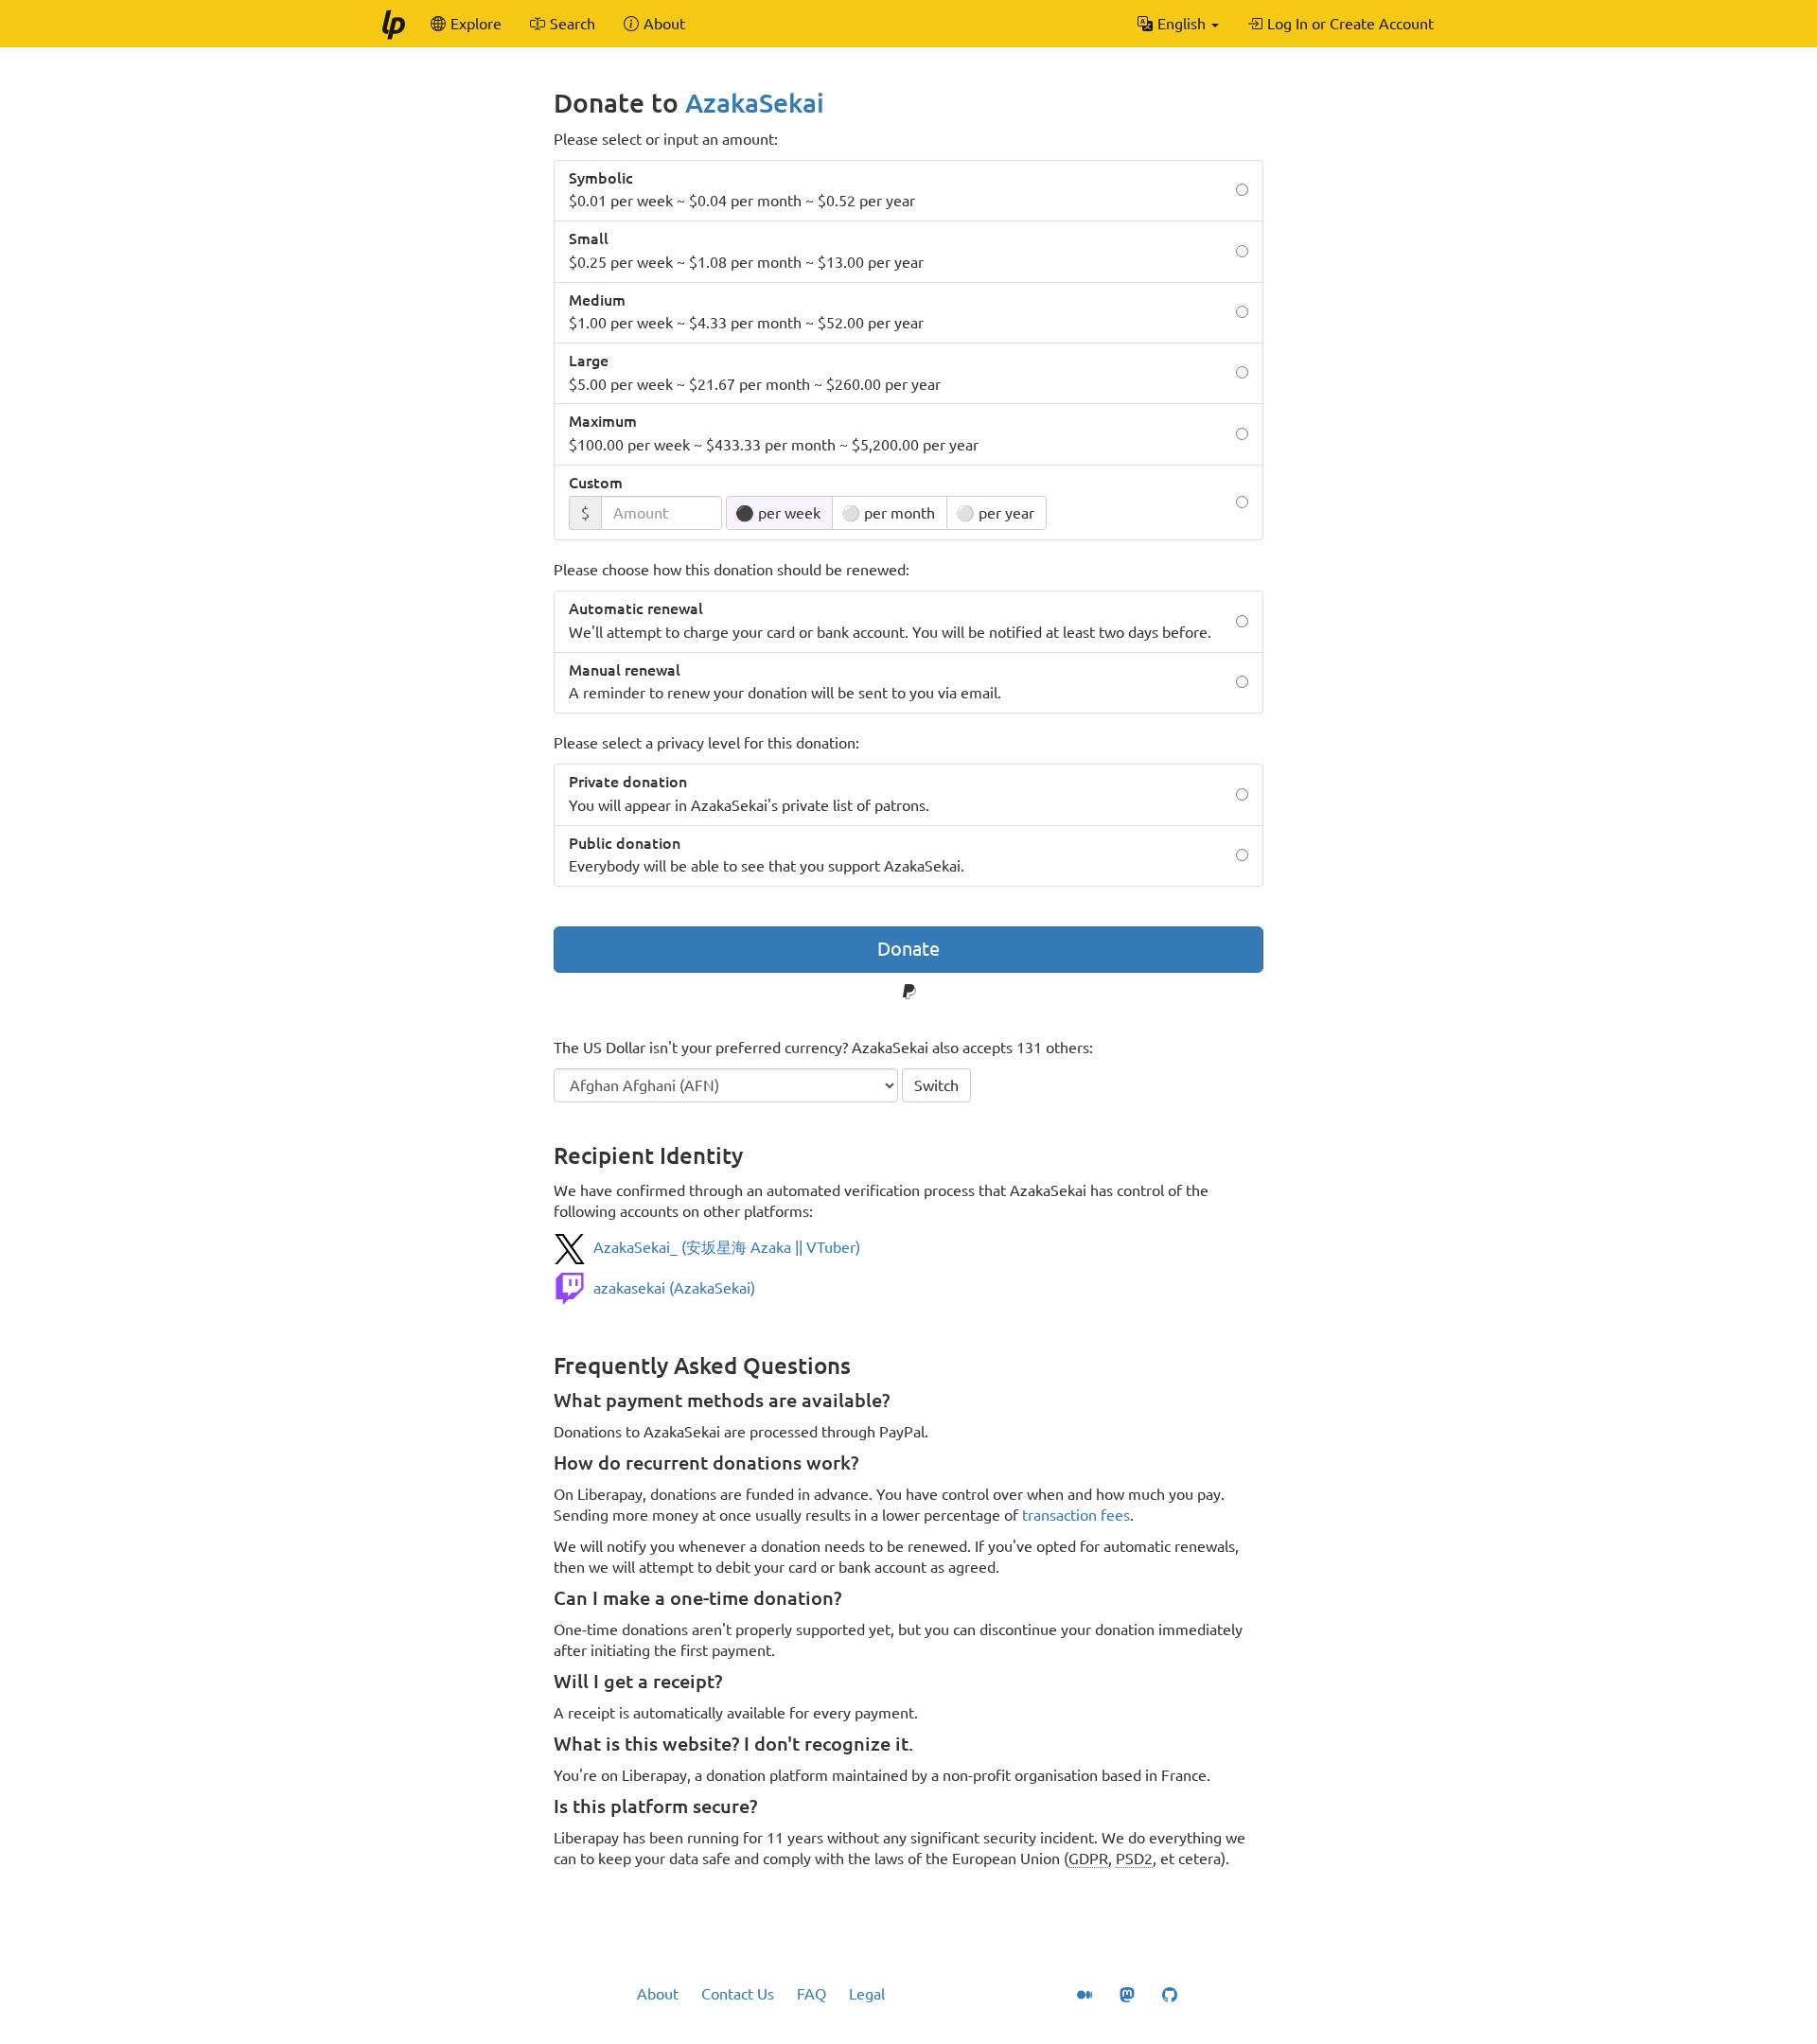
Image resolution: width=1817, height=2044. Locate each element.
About (658, 1994)
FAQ (811, 1994)
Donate (908, 949)
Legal (867, 1994)
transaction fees (1076, 1515)
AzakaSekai (755, 103)
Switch (936, 1085)
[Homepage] (393, 24)
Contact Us (738, 1994)
